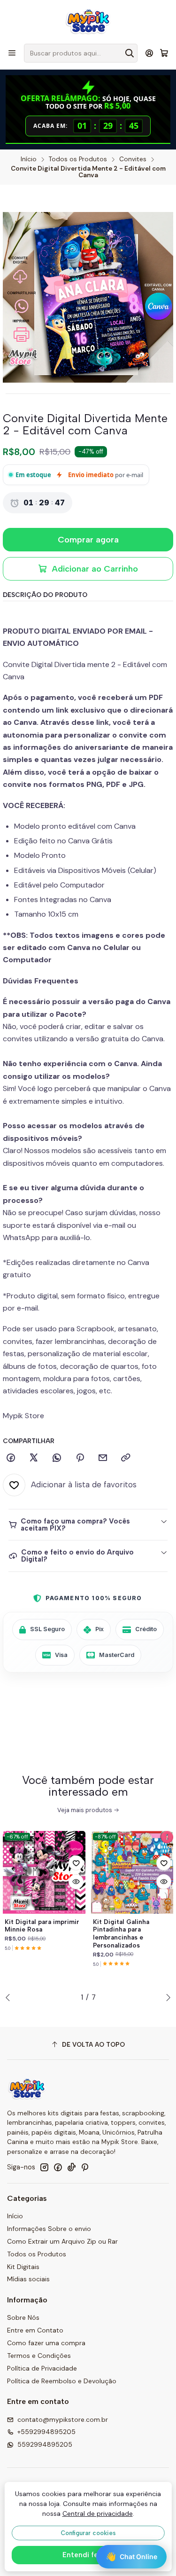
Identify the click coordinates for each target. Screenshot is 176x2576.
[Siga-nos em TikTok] (71, 2167)
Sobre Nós (23, 2317)
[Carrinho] (164, 53)
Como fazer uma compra (46, 2343)
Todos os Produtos (78, 159)
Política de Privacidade (42, 2368)
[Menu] (12, 53)
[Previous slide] (10, 1997)
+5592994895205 (46, 2432)
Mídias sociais (28, 2279)
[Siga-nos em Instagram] (44, 2167)
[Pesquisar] (130, 53)
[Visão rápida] (76, 1882)
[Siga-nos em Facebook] (58, 2167)
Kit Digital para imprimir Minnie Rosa (42, 1926)
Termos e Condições (39, 2356)
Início (29, 159)
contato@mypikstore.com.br (63, 2419)
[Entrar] (149, 53)
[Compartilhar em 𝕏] (34, 1458)
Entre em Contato (35, 2330)
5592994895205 (45, 2444)
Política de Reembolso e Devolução (62, 2381)
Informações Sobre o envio (49, 2229)
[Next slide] (166, 1997)
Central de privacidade (98, 2513)
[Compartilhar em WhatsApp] (57, 1458)
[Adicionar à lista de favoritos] (76, 1863)
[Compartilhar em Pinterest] (80, 1458)
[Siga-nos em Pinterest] (85, 2167)
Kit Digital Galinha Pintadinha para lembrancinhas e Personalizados (121, 1933)
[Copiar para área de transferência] (126, 1458)
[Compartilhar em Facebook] (11, 1458)
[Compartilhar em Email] (103, 1458)
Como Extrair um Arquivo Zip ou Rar (62, 2241)
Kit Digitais (23, 2267)
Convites (133, 159)
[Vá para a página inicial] (88, 21)
